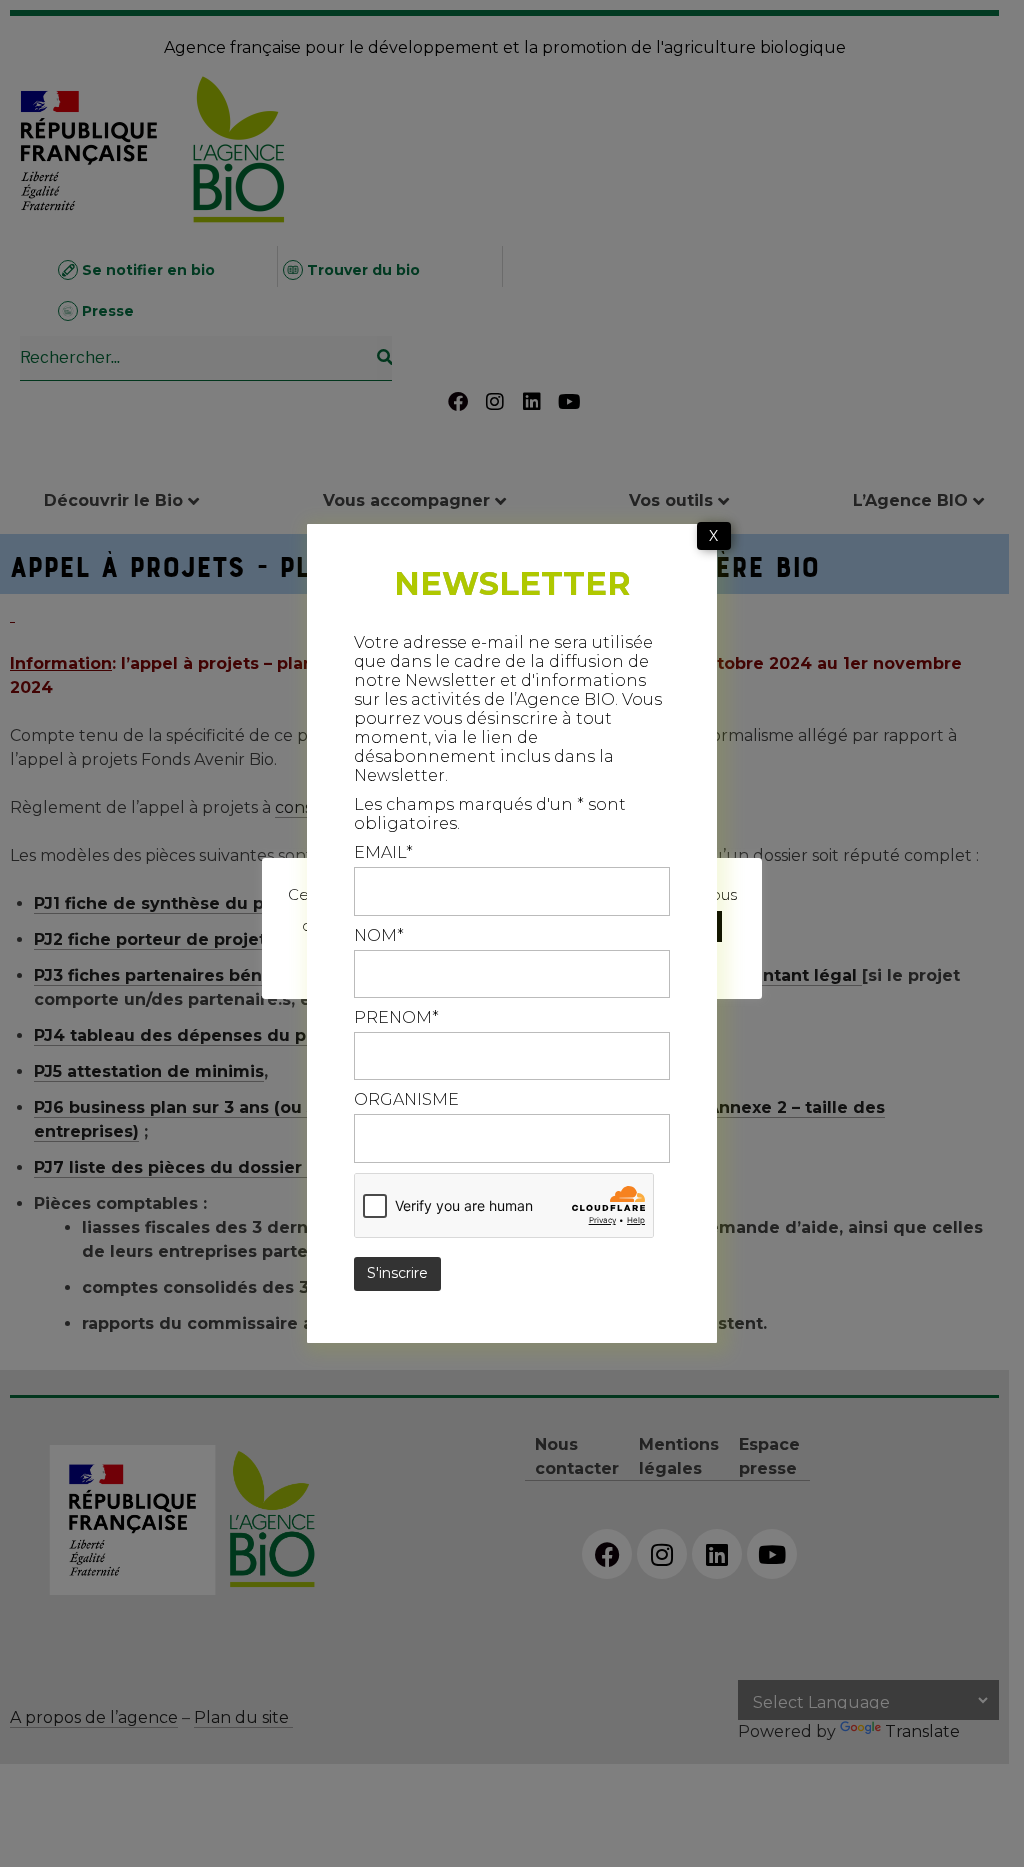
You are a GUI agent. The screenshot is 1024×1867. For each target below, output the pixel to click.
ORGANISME (406, 1099)
